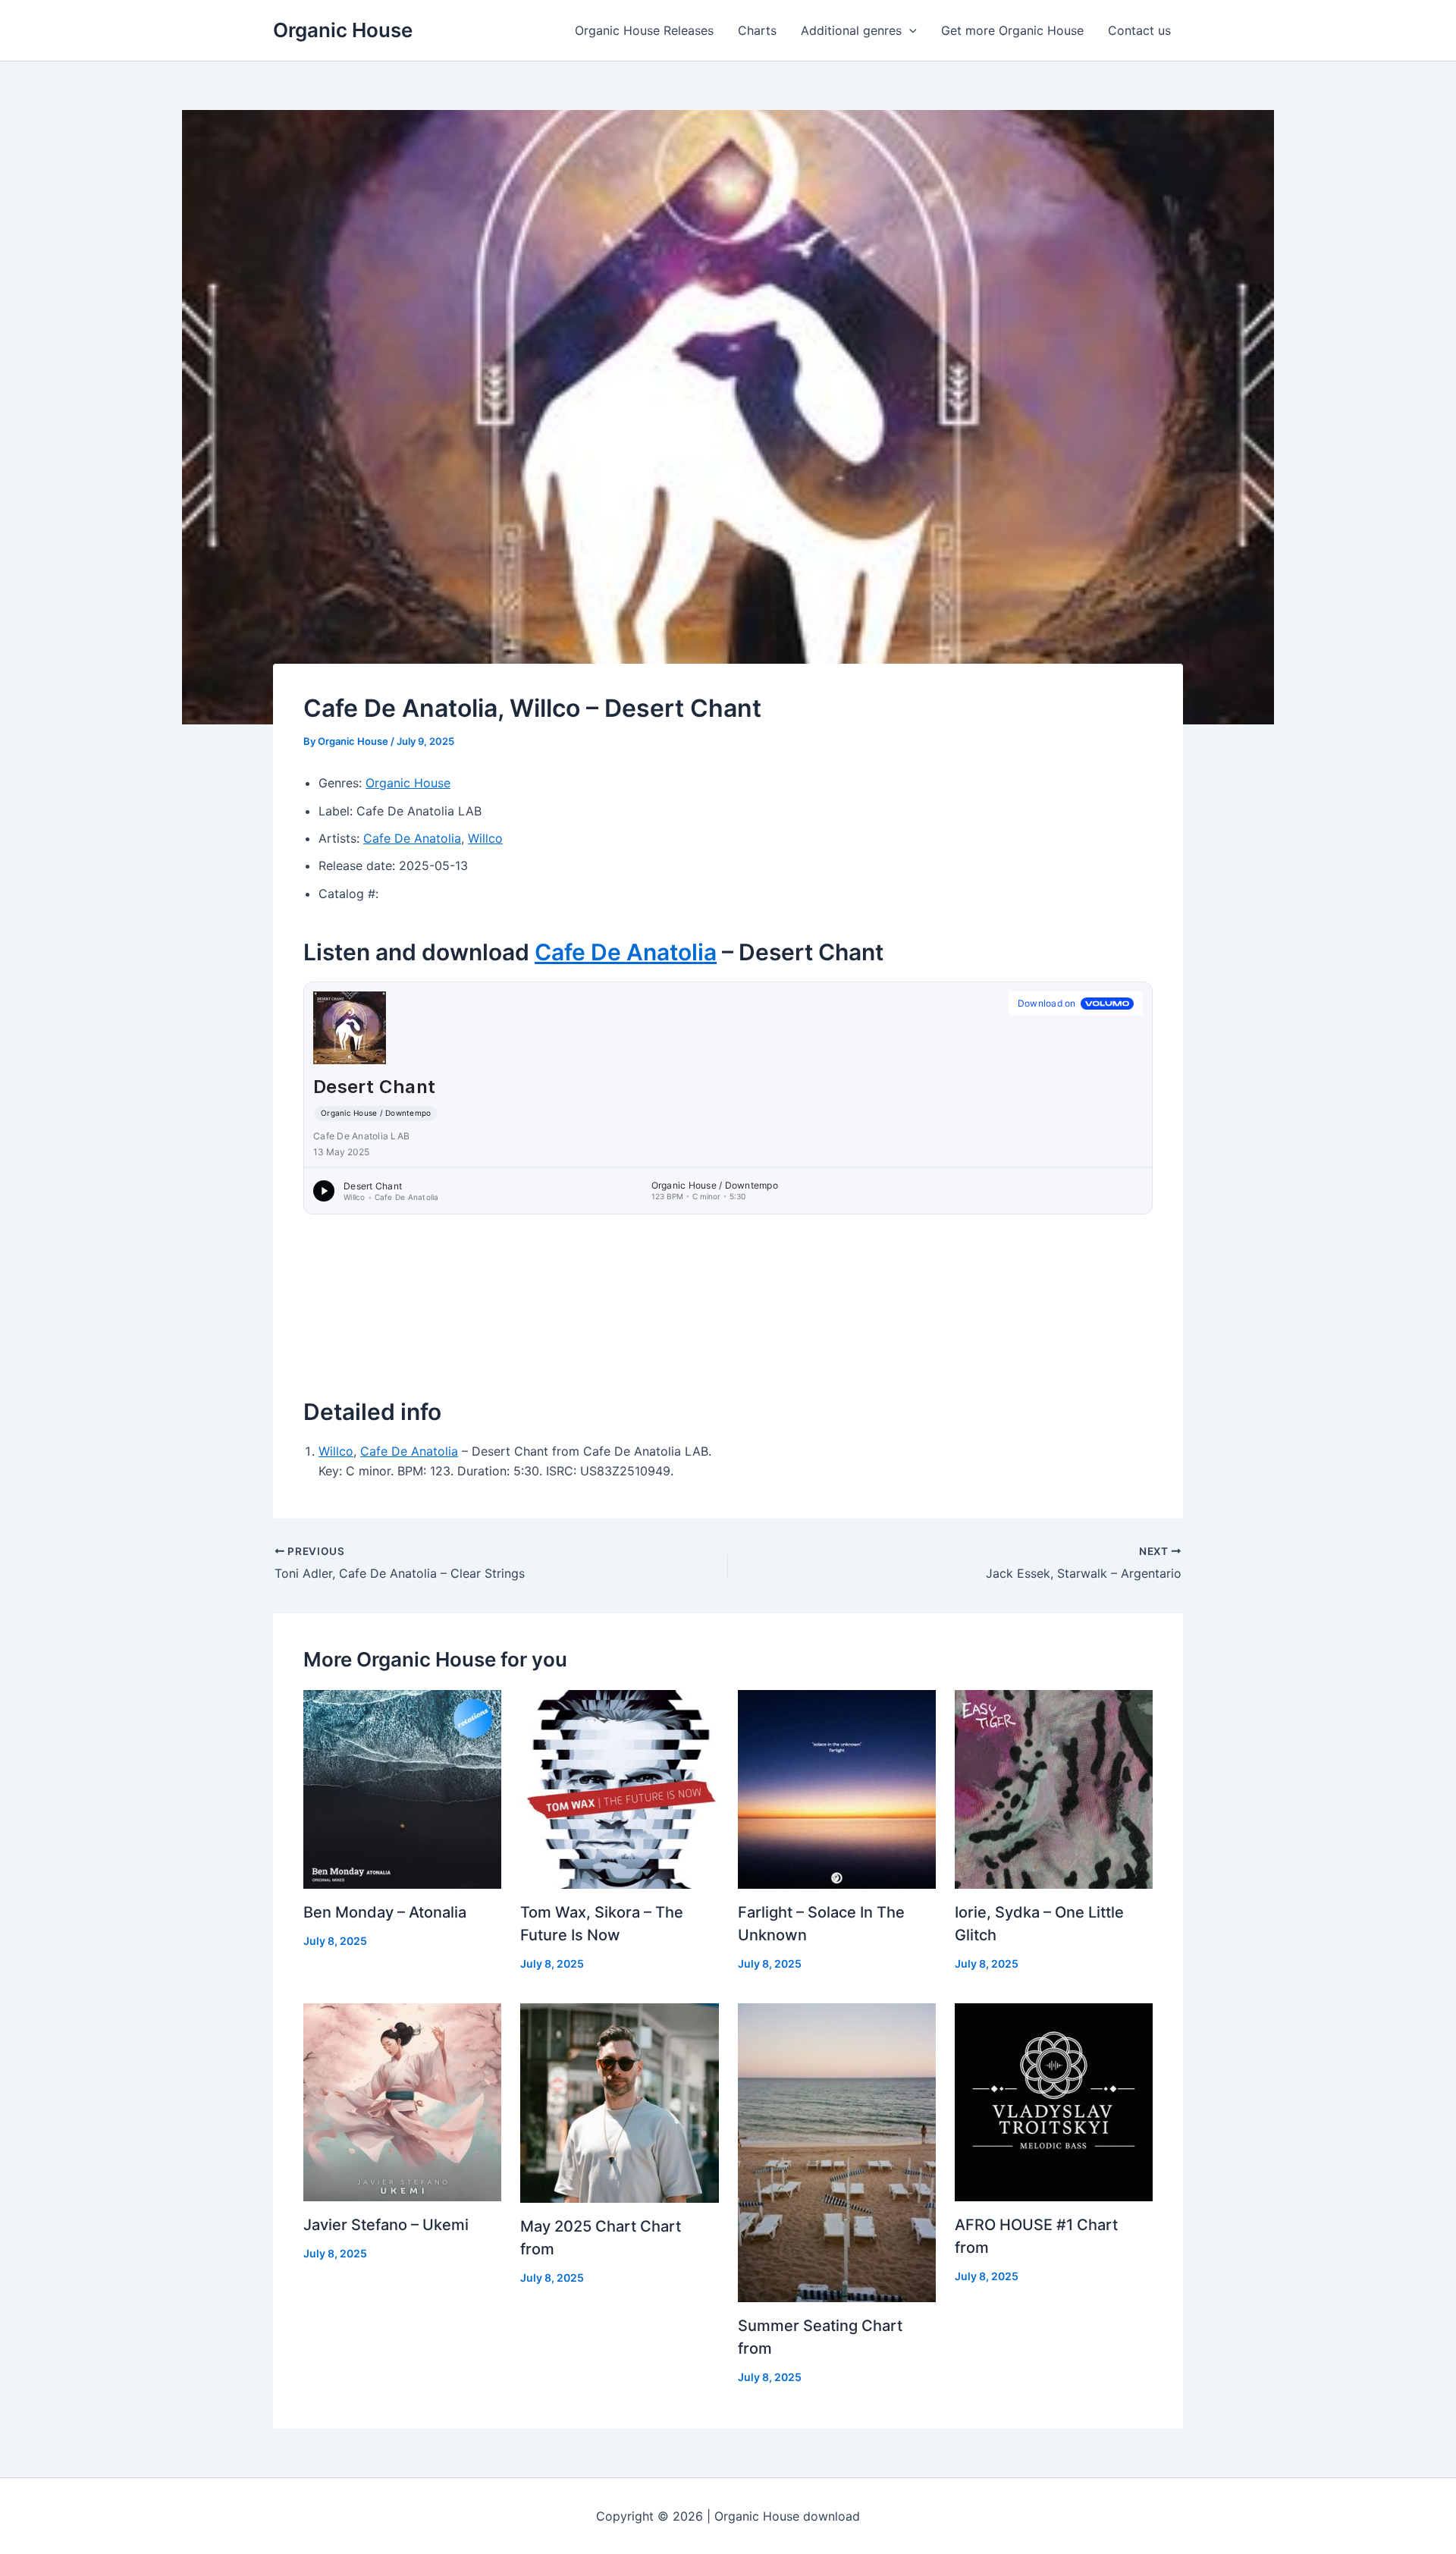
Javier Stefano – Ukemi (386, 2225)
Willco (485, 838)
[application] (909, 30)
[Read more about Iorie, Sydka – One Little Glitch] (1054, 1788)
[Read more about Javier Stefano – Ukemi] (402, 2101)
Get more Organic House (1012, 30)
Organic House (343, 30)
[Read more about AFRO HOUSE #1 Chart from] (1054, 2101)
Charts (757, 30)
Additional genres (851, 30)
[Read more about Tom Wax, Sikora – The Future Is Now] (619, 1788)
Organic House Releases (644, 30)
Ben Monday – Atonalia (385, 1912)
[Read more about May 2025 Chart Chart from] (619, 2102)
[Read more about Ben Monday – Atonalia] (402, 1788)
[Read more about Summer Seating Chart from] (837, 2152)
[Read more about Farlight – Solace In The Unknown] (837, 1788)
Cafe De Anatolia (412, 838)
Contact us (1139, 30)
